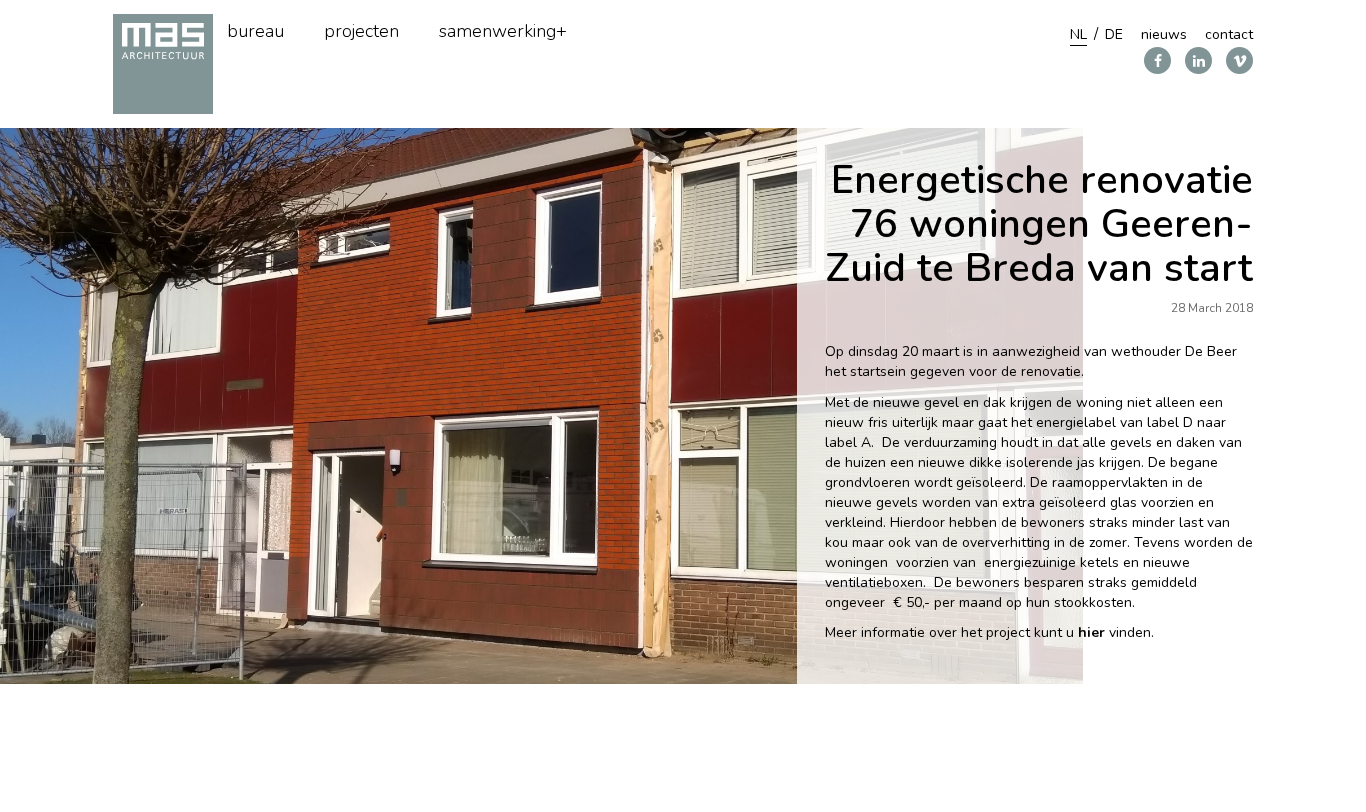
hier (1091, 632)
